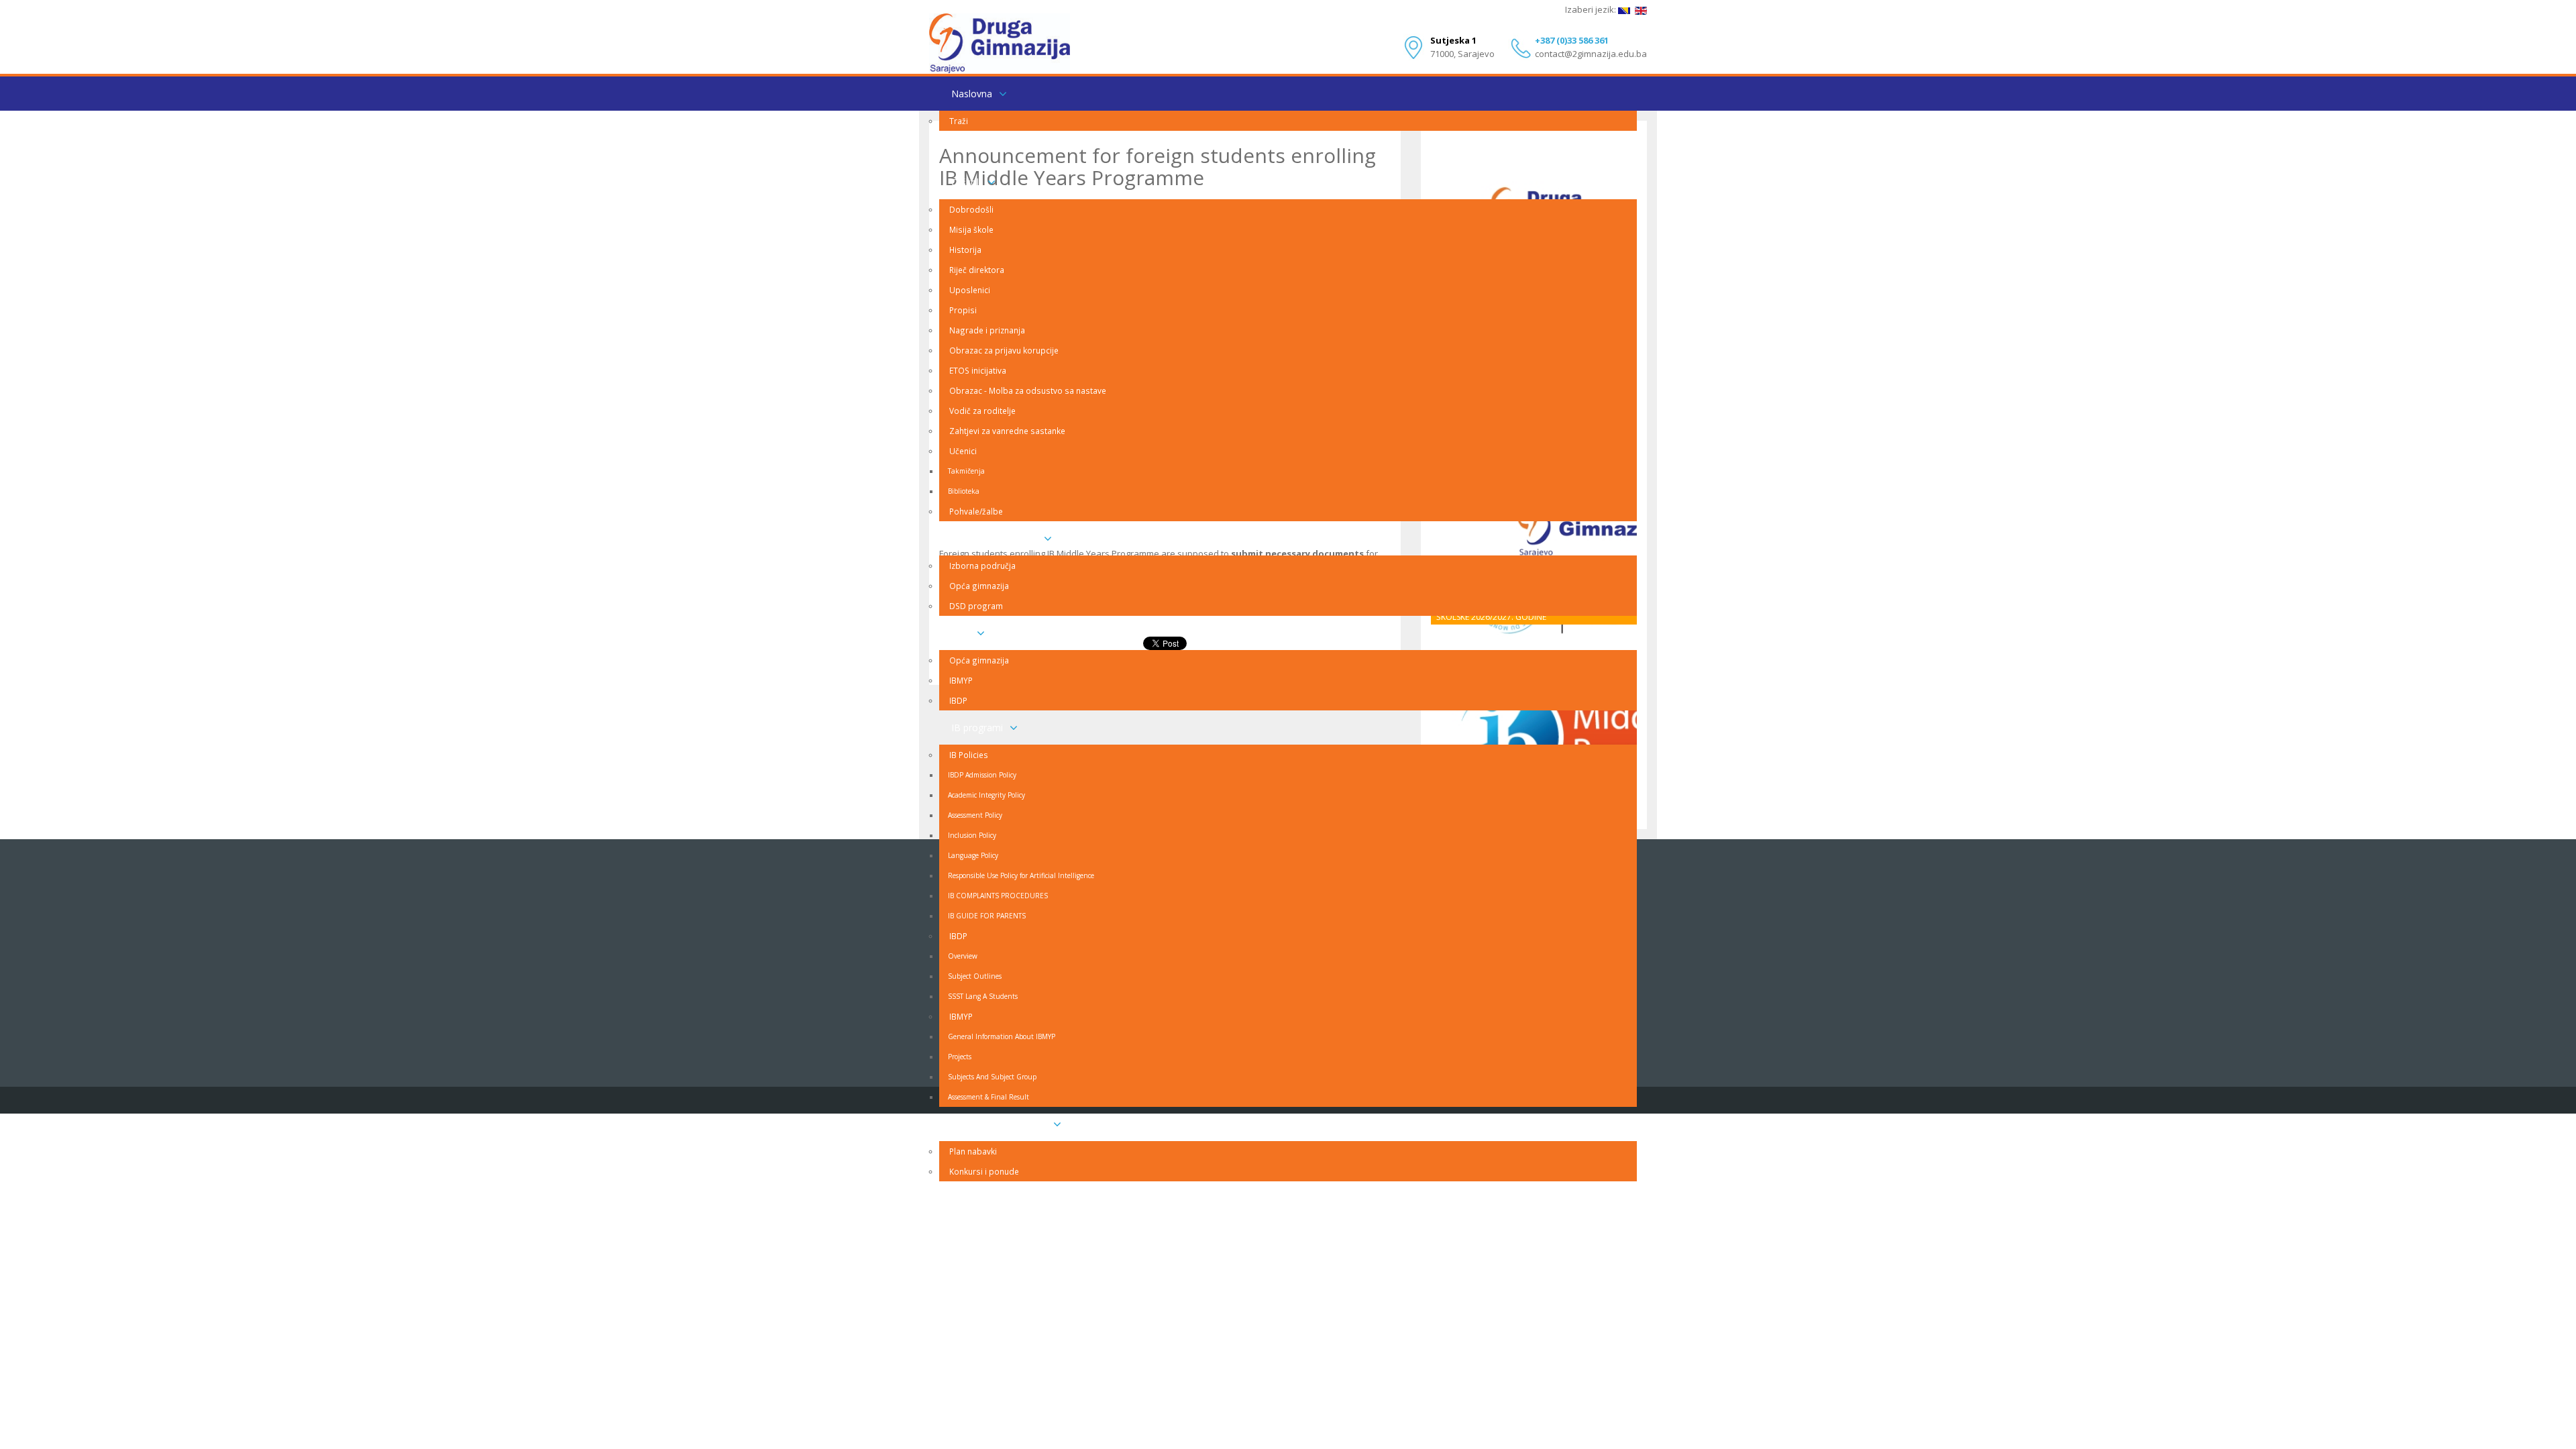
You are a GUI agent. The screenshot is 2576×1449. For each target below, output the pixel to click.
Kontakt (968, 1198)
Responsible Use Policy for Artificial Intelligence (1021, 875)
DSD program (976, 606)
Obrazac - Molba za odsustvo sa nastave (1028, 390)
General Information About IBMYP (1002, 1036)
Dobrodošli (971, 209)
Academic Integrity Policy (986, 795)
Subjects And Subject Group (992, 1077)
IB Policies (969, 755)
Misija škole (971, 229)
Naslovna (972, 94)
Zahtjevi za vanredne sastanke (1007, 431)
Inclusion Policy (972, 835)
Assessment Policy (975, 815)
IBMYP (961, 680)
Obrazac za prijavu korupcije (1004, 350)
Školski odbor (980, 148)
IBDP (958, 700)
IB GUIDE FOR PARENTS (987, 916)
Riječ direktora (977, 270)
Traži (959, 121)
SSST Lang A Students (983, 996)
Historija (965, 250)
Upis (961, 633)
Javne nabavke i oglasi (999, 1124)
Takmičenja (966, 471)
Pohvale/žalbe (976, 511)
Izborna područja (982, 566)
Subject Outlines (975, 976)
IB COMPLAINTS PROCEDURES (998, 896)
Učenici (963, 451)
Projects (960, 1057)
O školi (966, 182)
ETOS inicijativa (978, 370)
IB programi (977, 728)
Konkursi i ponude (984, 1171)
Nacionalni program (994, 538)
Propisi (963, 310)
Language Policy (973, 855)
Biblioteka (964, 491)
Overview (963, 956)
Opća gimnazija (979, 586)
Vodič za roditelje (982, 411)
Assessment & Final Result (988, 1097)
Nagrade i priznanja (987, 330)
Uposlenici (970, 290)
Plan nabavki (973, 1151)
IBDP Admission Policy (982, 775)
